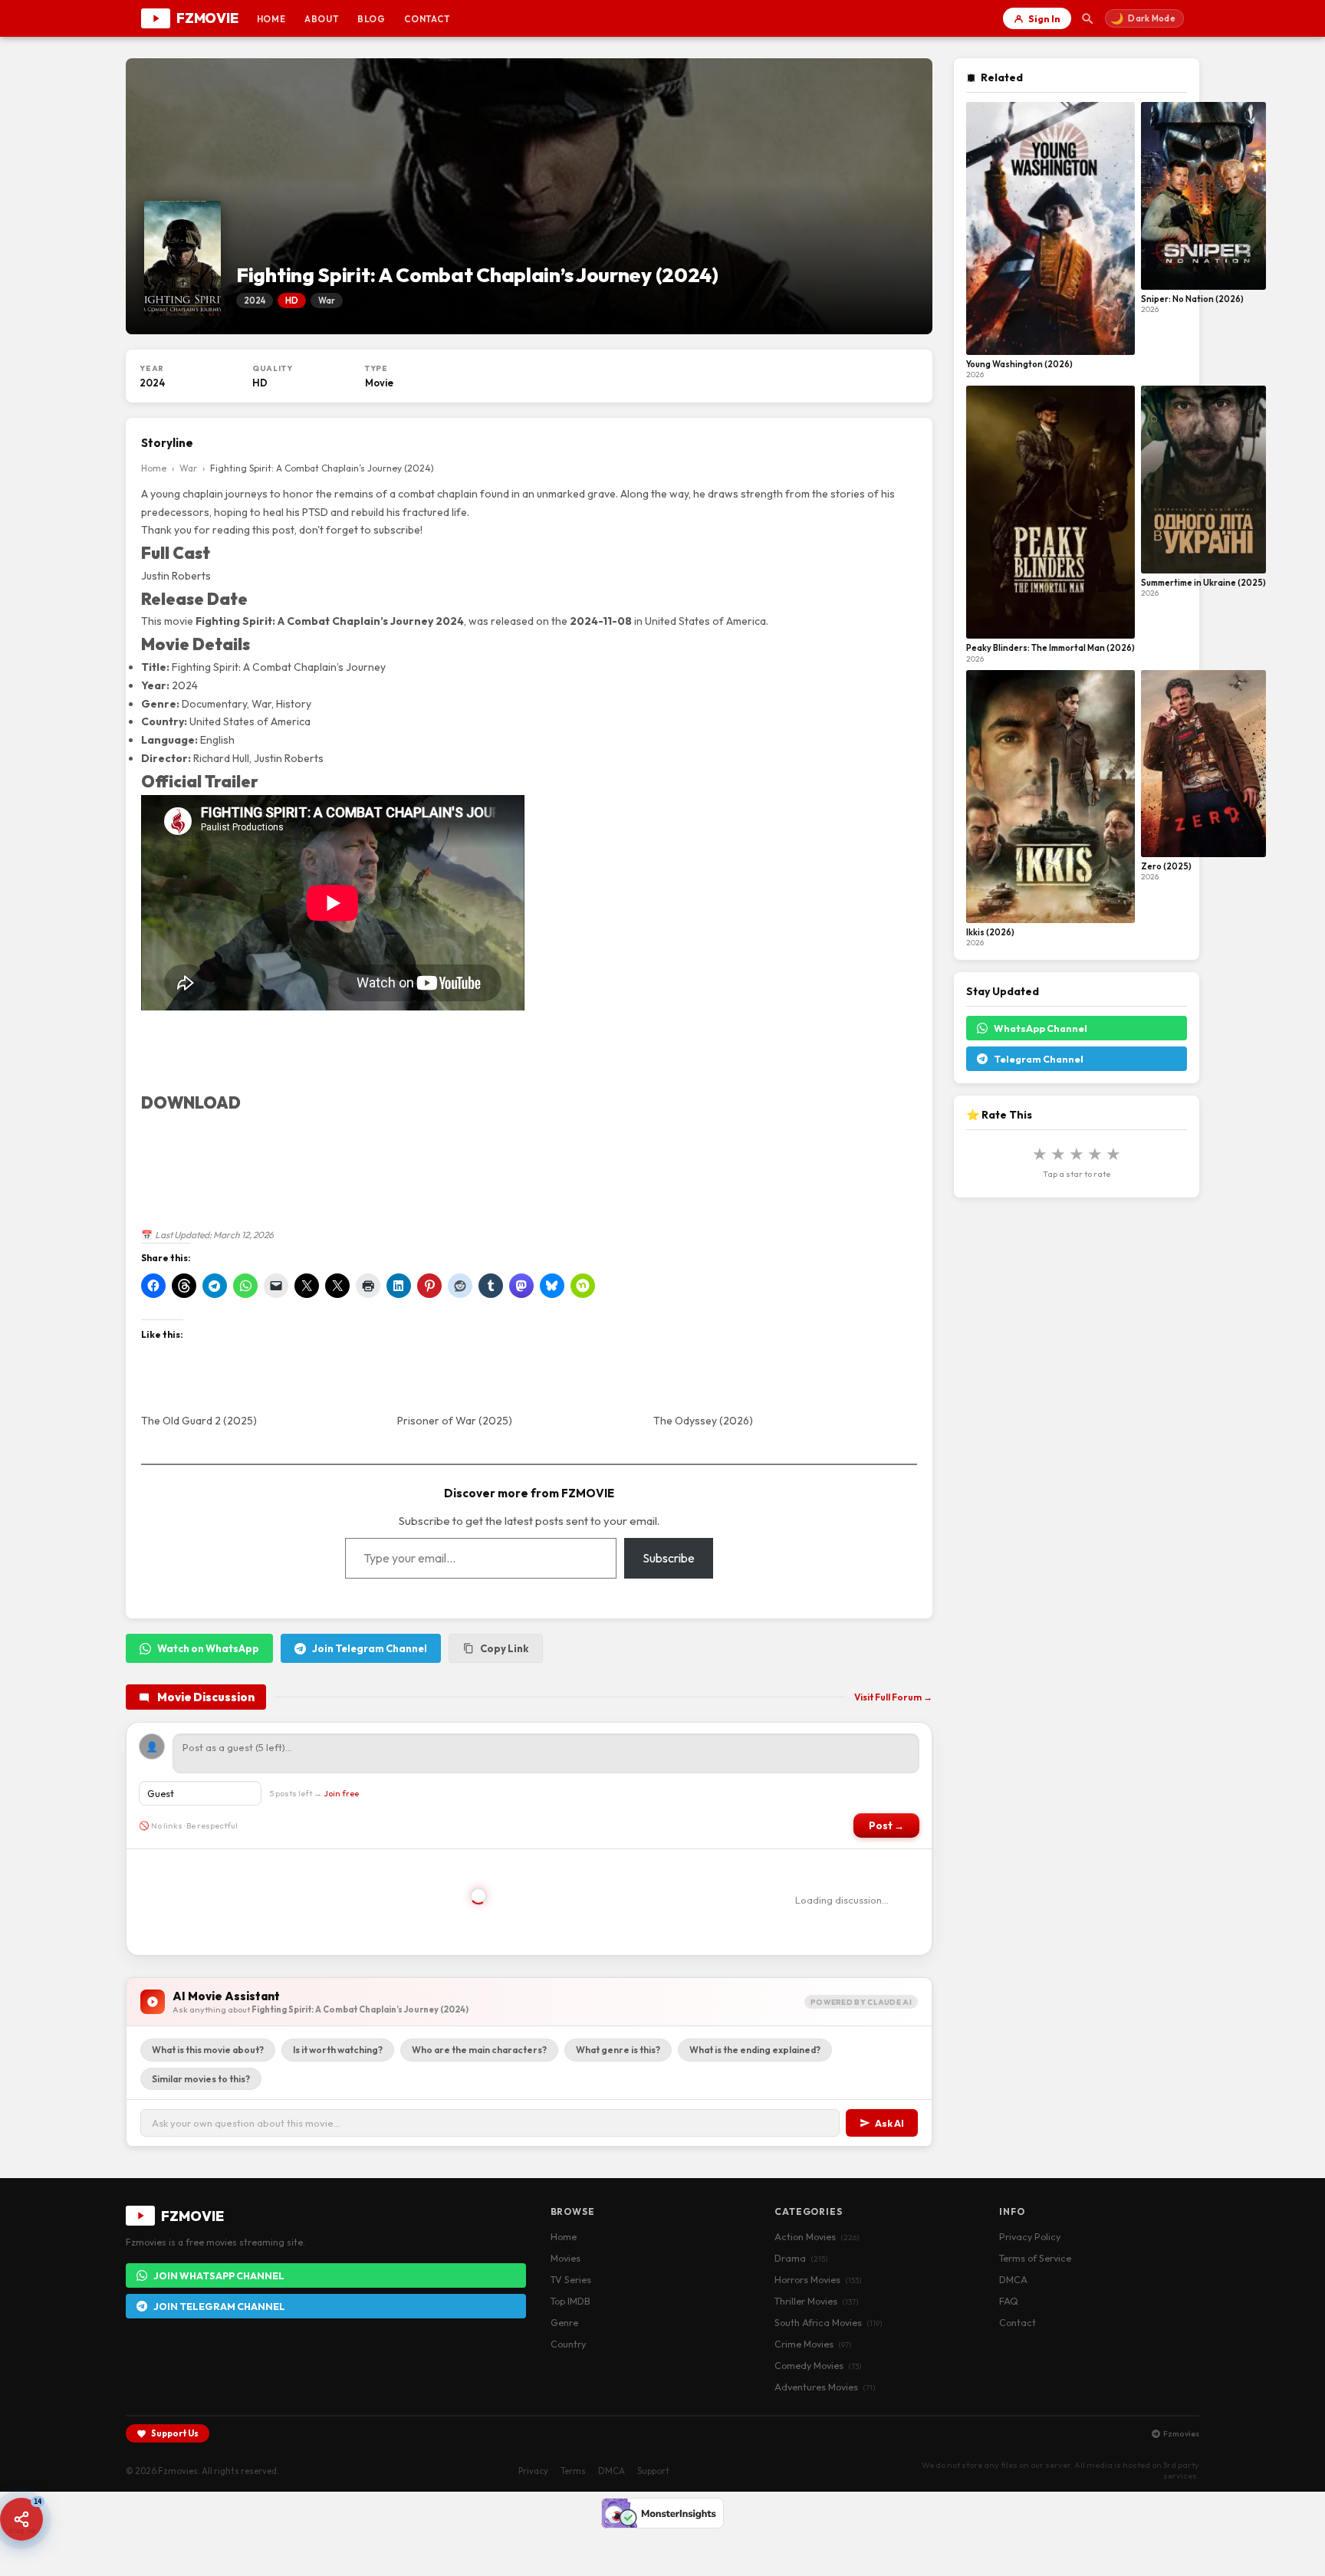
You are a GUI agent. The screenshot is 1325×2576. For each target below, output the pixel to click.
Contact (427, 19)
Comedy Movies (818, 2365)
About (322, 19)
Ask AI (889, 2123)
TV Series (571, 2279)
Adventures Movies (825, 2387)
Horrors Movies (818, 2279)
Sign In (1044, 18)
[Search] (1088, 18)
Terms (573, 2471)
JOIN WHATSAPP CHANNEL (219, 2275)
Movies (566, 2258)
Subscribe (669, 1558)
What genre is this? (618, 2050)
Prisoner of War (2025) (455, 1421)
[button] (21, 2519)
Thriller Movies (816, 2301)
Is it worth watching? (338, 2050)
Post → (886, 1825)
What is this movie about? (208, 2050)
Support (653, 2471)
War (188, 468)
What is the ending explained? (755, 2050)
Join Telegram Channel (370, 1648)
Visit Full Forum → (893, 1697)
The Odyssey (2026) (703, 1421)
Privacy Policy (1030, 2236)
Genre (564, 2322)
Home (271, 19)
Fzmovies (1181, 2433)
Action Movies (817, 2236)
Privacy (533, 2471)
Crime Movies (813, 2344)
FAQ (1009, 2301)
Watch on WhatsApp (208, 1648)
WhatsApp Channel (1041, 1028)
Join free (341, 1793)
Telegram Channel (1039, 1059)
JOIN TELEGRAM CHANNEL (219, 2306)
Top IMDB (570, 2301)
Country (568, 2344)
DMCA (1013, 2279)
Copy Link (504, 1648)
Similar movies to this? (201, 2079)
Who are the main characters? (479, 2050)
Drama (801, 2258)
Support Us (175, 2433)
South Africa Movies (828, 2322)
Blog (372, 19)
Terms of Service (1035, 2258)
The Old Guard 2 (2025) (199, 1421)
